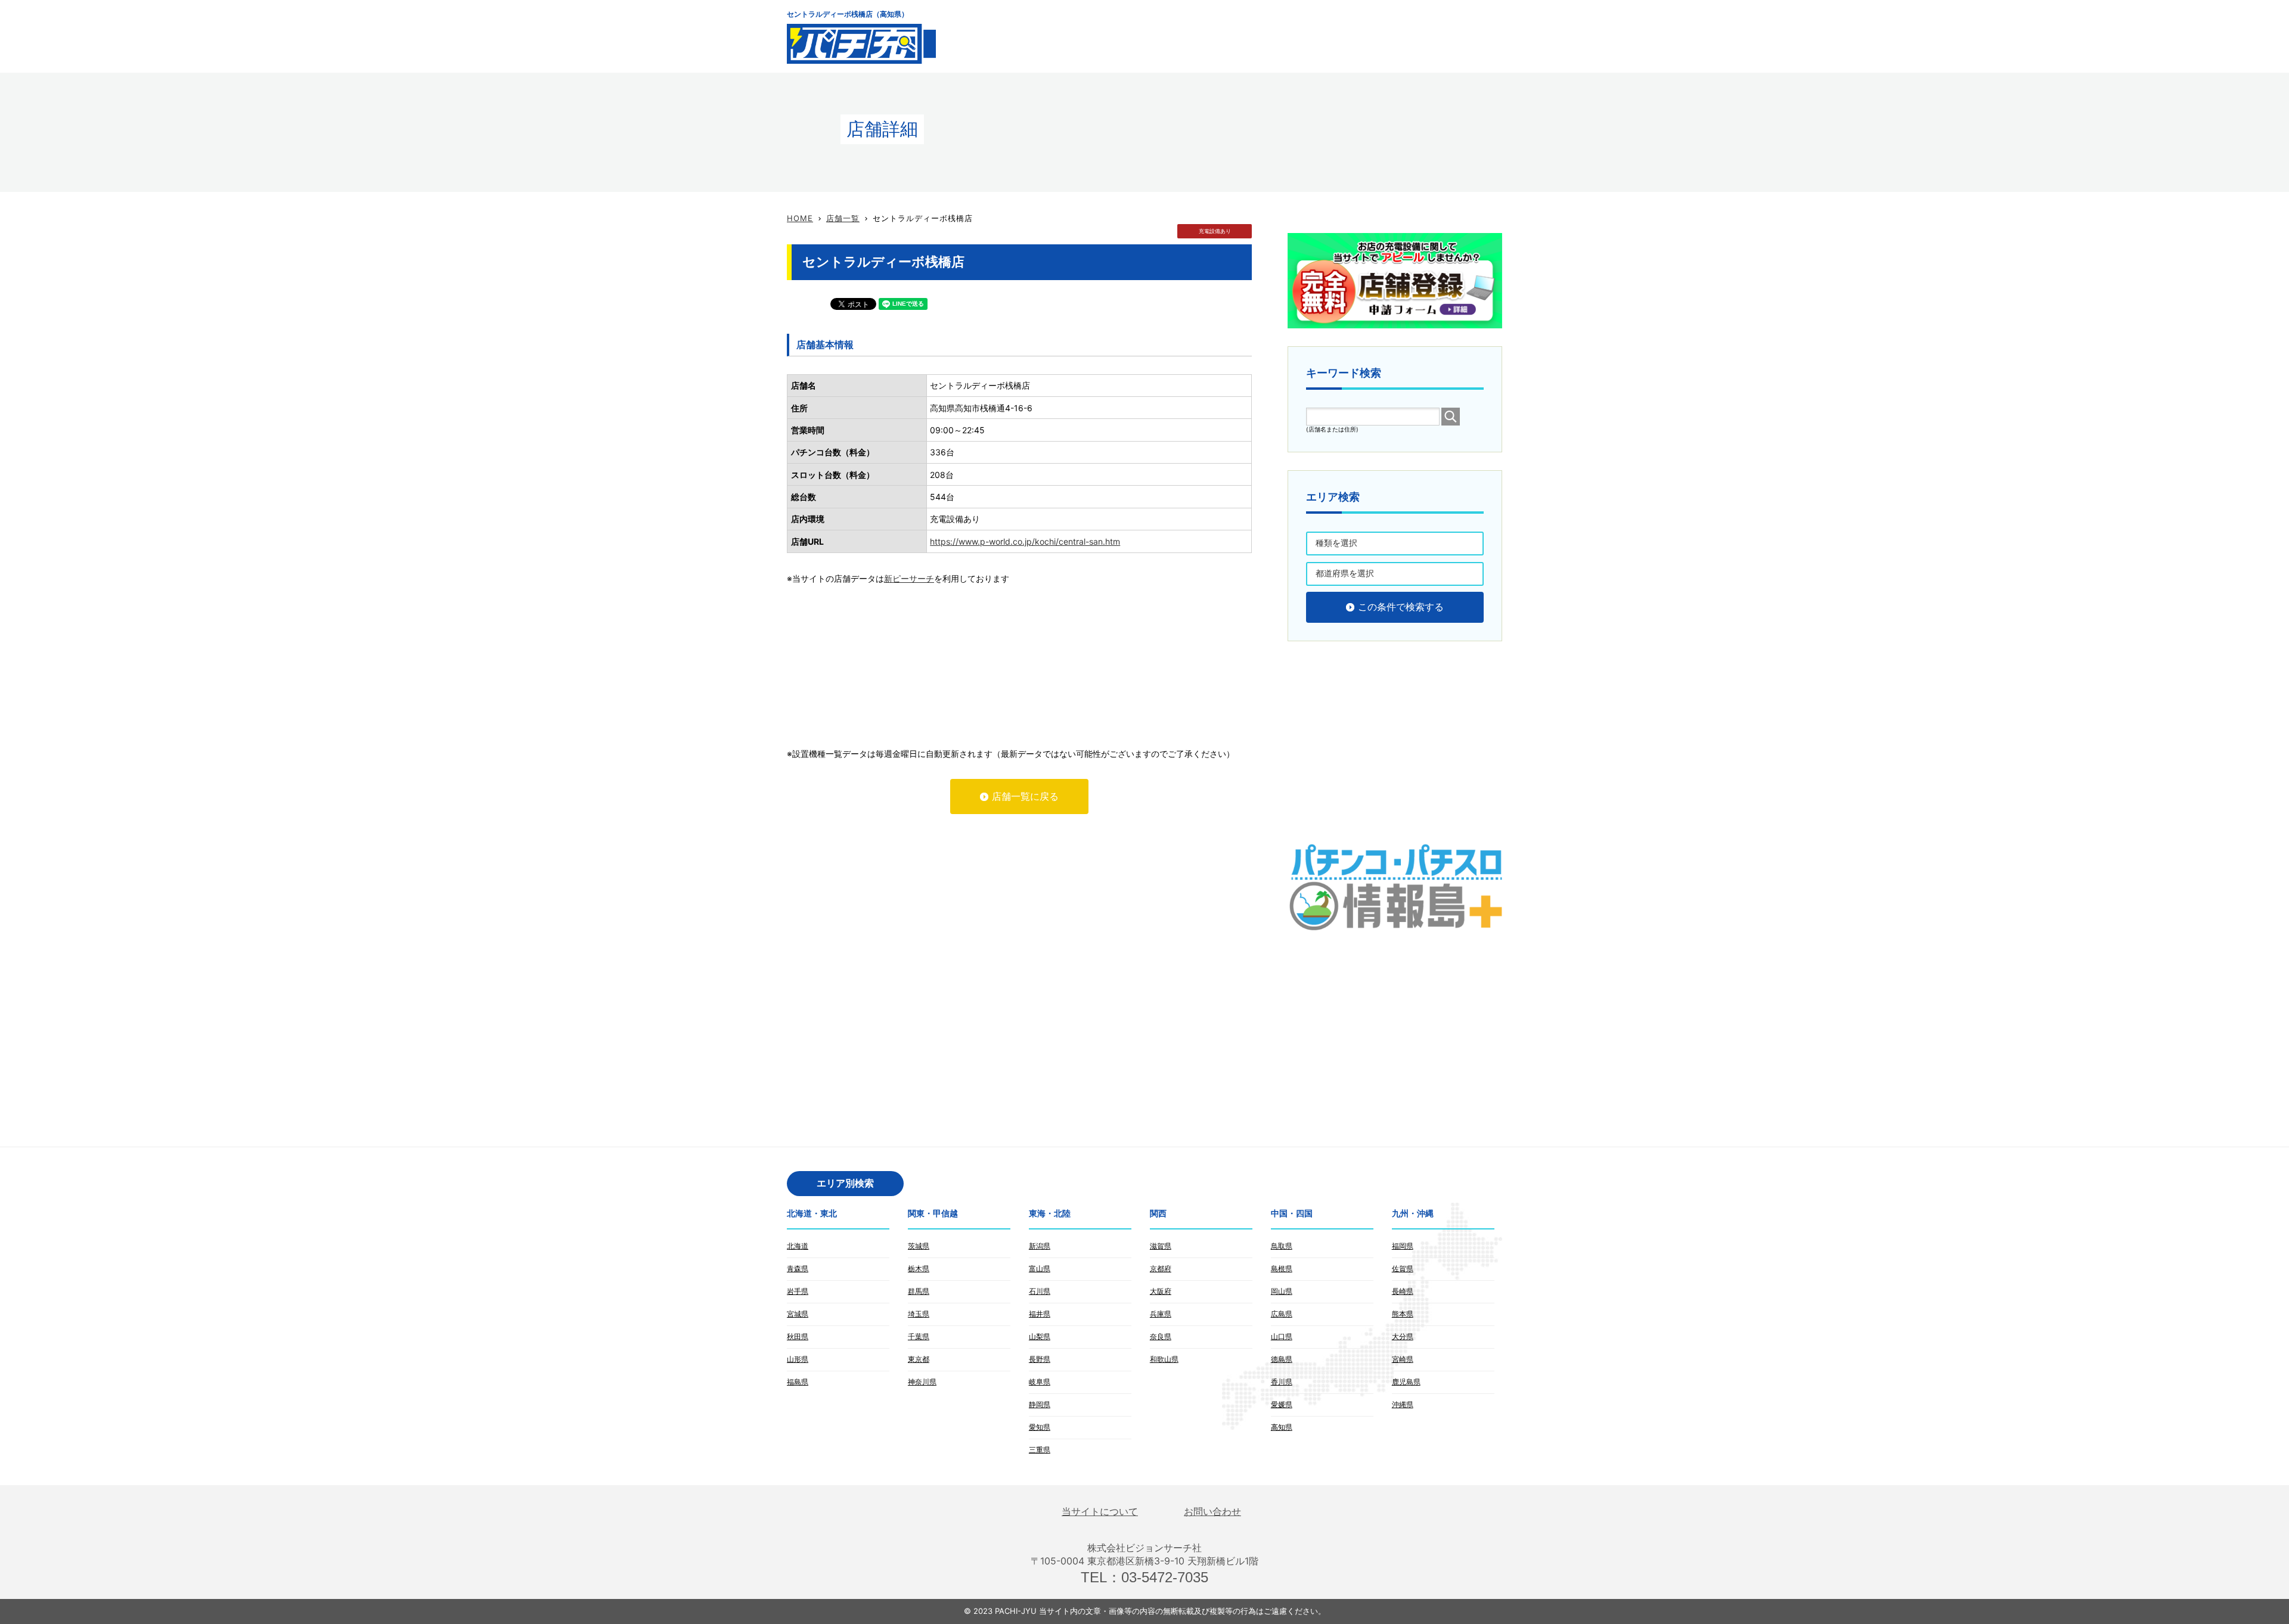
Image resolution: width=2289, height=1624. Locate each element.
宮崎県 (1403, 1359)
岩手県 (798, 1291)
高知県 (1282, 1427)
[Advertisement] (1285, 36)
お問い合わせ (1212, 1512)
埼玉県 (919, 1314)
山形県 (798, 1359)
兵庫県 (1161, 1314)
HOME (800, 218)
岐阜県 (1040, 1382)
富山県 (1040, 1269)
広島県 (1282, 1314)
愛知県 (1040, 1427)
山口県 (1282, 1336)
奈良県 (1161, 1336)
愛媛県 (1282, 1404)
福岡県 (1403, 1246)
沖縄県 (1403, 1404)
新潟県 (1040, 1246)
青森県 (798, 1269)
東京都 (919, 1359)
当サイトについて (1100, 1512)
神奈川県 (922, 1382)
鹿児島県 (1406, 1382)
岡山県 (1282, 1291)
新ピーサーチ (909, 578)
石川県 (1040, 1291)
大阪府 (1161, 1291)
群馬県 (919, 1291)
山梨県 (1040, 1336)
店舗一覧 (843, 218)
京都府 (1161, 1269)
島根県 (1282, 1269)
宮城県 (798, 1314)
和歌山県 (1164, 1359)
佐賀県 (1403, 1269)
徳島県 (1282, 1359)
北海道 (798, 1246)
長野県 (1040, 1359)
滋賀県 (1161, 1246)
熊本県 (1403, 1314)
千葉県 (919, 1336)
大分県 (1403, 1336)
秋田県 (798, 1336)
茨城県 (919, 1246)
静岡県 (1040, 1404)
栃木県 (919, 1269)
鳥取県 (1282, 1246)
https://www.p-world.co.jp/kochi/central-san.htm (1025, 541)
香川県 (1282, 1382)
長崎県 (1403, 1291)
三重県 (1040, 1450)
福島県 (798, 1382)
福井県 (1040, 1314)
